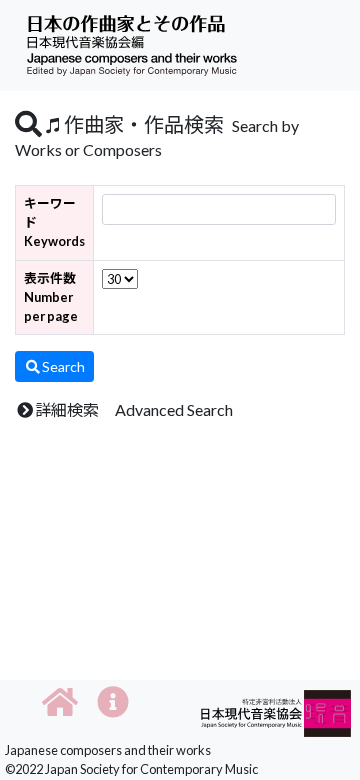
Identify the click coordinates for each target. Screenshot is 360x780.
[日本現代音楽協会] (276, 711)
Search (63, 366)
